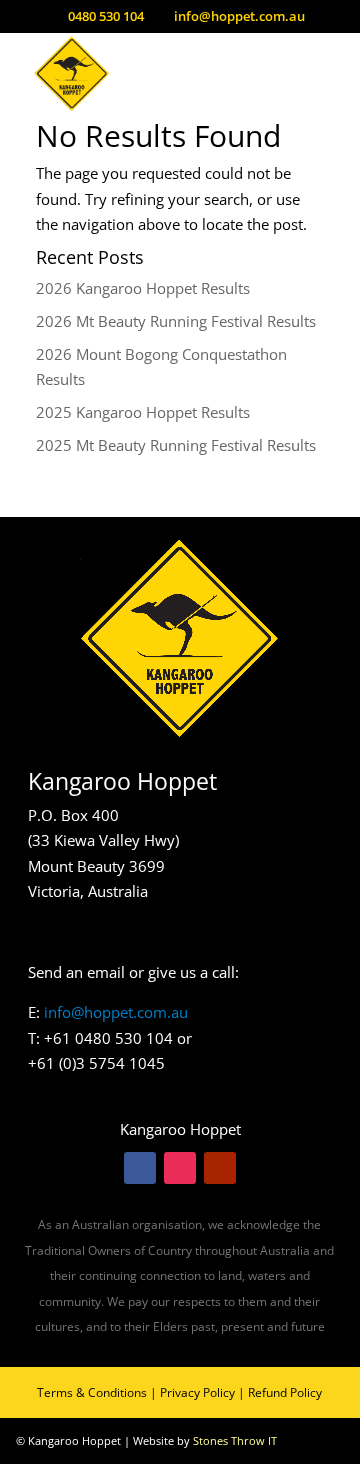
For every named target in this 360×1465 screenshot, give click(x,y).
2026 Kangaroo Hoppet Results (143, 288)
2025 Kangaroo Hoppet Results (143, 412)
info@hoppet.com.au (116, 1012)
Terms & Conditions (92, 1392)
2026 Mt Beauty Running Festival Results (176, 321)
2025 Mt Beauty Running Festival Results (176, 445)
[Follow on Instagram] (180, 1168)
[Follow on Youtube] (220, 1168)
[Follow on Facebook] (140, 1168)
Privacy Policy (197, 1392)
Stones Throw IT (235, 1440)
